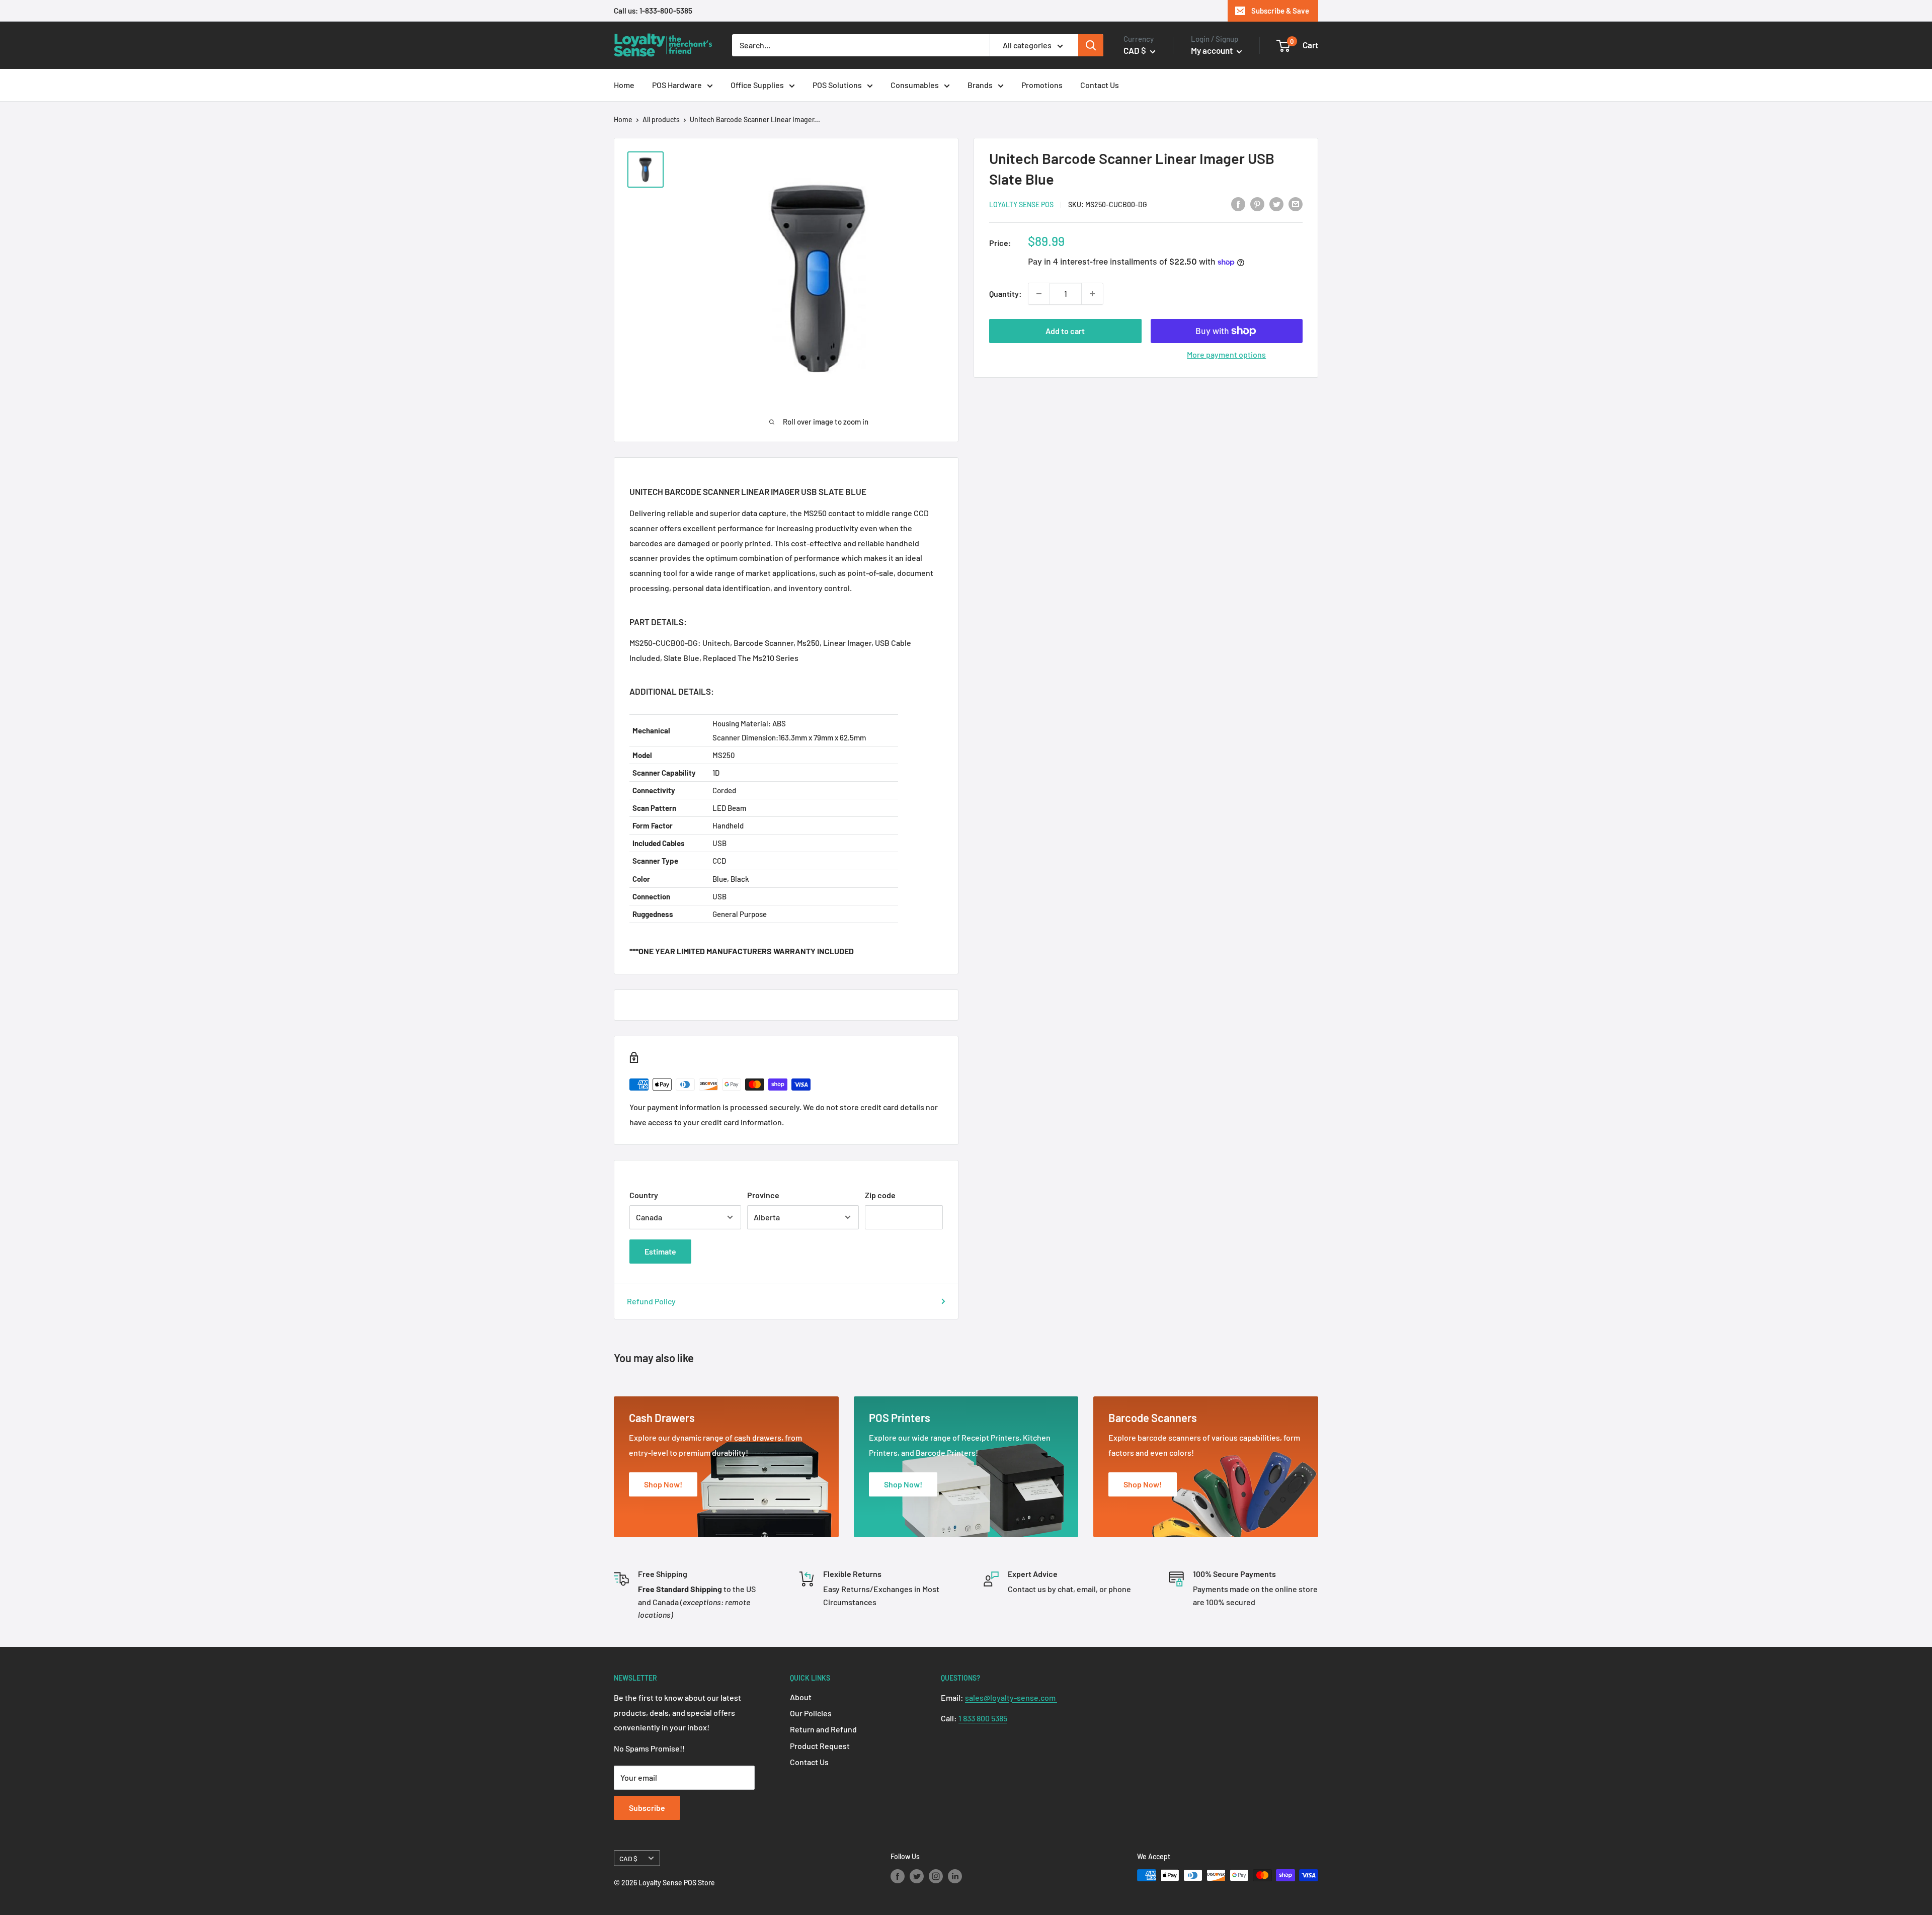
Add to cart (1065, 331)
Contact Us (1100, 85)
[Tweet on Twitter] (1276, 203)
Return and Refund (823, 1729)
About (801, 1697)
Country (644, 1195)
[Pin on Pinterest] (1257, 203)
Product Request (820, 1746)
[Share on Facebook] (1238, 203)
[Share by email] (1296, 203)
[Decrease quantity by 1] (1039, 294)
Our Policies (811, 1713)
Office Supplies (757, 85)
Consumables (915, 85)
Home (624, 85)
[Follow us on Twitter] (917, 1876)
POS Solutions (837, 85)
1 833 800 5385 (983, 1718)
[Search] (1091, 45)
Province (763, 1195)
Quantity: (1005, 294)
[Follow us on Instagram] (936, 1876)
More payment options (1226, 354)
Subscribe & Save (1280, 11)
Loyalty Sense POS (1021, 204)
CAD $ (628, 1858)
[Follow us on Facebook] (898, 1876)
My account (1213, 50)
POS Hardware (677, 85)
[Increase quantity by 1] (1092, 294)
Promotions (1042, 85)
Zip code (880, 1195)
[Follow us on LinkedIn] (955, 1876)
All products (661, 119)
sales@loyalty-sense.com (1011, 1697)
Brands (980, 85)
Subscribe (647, 1808)
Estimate (660, 1251)
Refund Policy (651, 1301)
